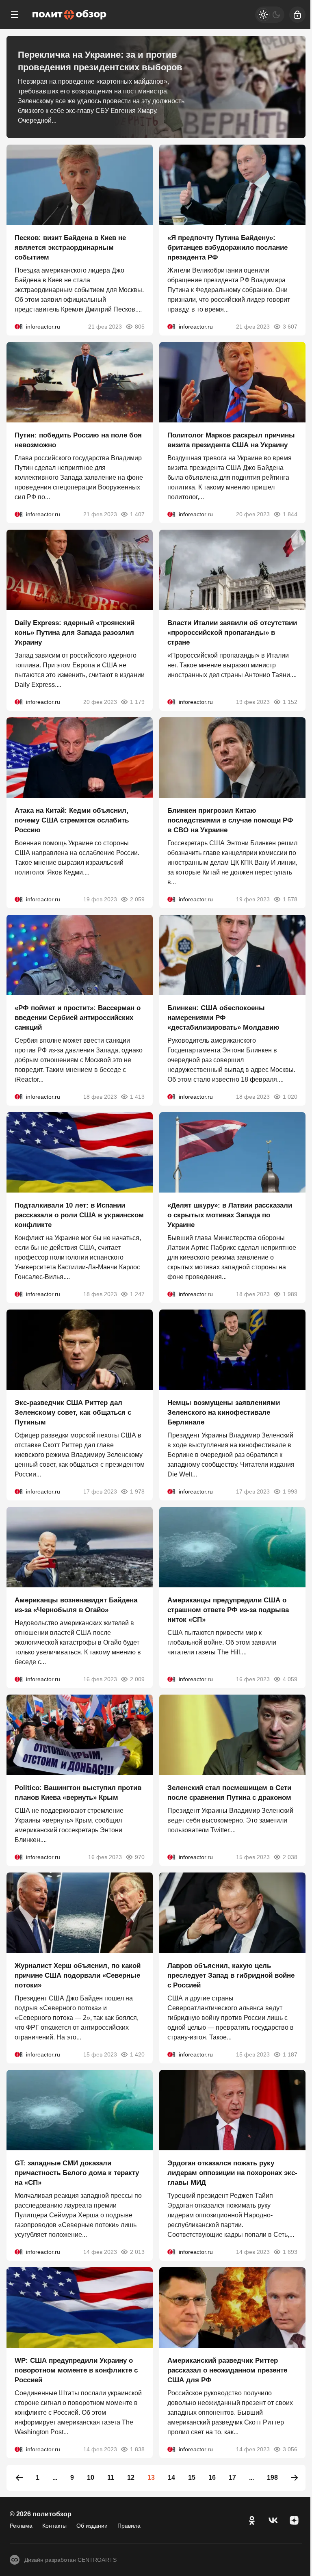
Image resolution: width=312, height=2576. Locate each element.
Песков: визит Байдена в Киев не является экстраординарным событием (70, 248)
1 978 (137, 1491)
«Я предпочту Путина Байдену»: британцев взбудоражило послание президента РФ (227, 248)
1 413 (137, 1097)
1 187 (290, 2054)
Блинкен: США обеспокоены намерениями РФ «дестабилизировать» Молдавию (223, 1018)
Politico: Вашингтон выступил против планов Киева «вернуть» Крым (78, 1793)
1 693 (290, 2252)
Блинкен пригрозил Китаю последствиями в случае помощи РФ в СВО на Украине (230, 820)
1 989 (290, 1294)
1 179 (137, 702)
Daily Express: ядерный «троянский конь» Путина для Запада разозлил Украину (75, 633)
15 (192, 2478)
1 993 (290, 1491)
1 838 (137, 2449)
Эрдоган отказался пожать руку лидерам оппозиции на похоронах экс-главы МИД (232, 2173)
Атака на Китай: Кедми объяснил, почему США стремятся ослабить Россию (72, 820)
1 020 (290, 1097)
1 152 (290, 702)
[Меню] (15, 15)
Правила (129, 2526)
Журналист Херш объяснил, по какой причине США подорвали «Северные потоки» (78, 1975)
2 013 (137, 2252)
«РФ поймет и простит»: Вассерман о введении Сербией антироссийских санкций (78, 1018)
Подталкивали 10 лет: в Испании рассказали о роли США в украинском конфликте (79, 1215)
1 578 (290, 899)
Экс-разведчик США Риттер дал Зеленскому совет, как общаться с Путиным (73, 1412)
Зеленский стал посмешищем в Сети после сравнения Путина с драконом (229, 1793)
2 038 (290, 1857)
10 (91, 2478)
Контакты (54, 2526)
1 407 (137, 514)
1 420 (137, 2054)
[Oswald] (19, 327)
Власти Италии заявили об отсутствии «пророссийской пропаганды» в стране (232, 633)
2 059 (137, 899)
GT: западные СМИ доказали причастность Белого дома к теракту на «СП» (77, 2173)
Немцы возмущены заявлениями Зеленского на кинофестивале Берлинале (224, 1412)
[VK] (273, 2520)
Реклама (21, 2526)
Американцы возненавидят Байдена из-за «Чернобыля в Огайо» (76, 1605)
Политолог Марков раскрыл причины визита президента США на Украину (231, 440)
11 (111, 2478)
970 (140, 1857)
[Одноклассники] (252, 2520)
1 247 (137, 1294)
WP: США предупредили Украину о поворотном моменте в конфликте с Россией (76, 2370)
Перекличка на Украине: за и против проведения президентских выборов (100, 61)
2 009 (137, 1679)
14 (171, 2478)
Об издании (92, 2526)
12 (131, 2478)
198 (272, 2478)
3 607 (290, 327)
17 (232, 2478)
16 (212, 2478)
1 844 (290, 514)
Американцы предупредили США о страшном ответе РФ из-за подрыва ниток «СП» (228, 1610)
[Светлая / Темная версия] (270, 15)
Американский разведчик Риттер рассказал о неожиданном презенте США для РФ (227, 2370)
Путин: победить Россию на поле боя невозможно (78, 440)
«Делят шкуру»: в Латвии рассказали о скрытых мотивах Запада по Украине (230, 1215)
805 (140, 327)
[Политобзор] (69, 15)
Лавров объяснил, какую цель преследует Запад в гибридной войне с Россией (231, 1975)
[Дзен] (294, 2520)
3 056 (290, 2449)
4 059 (290, 1679)
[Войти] (297, 15)
